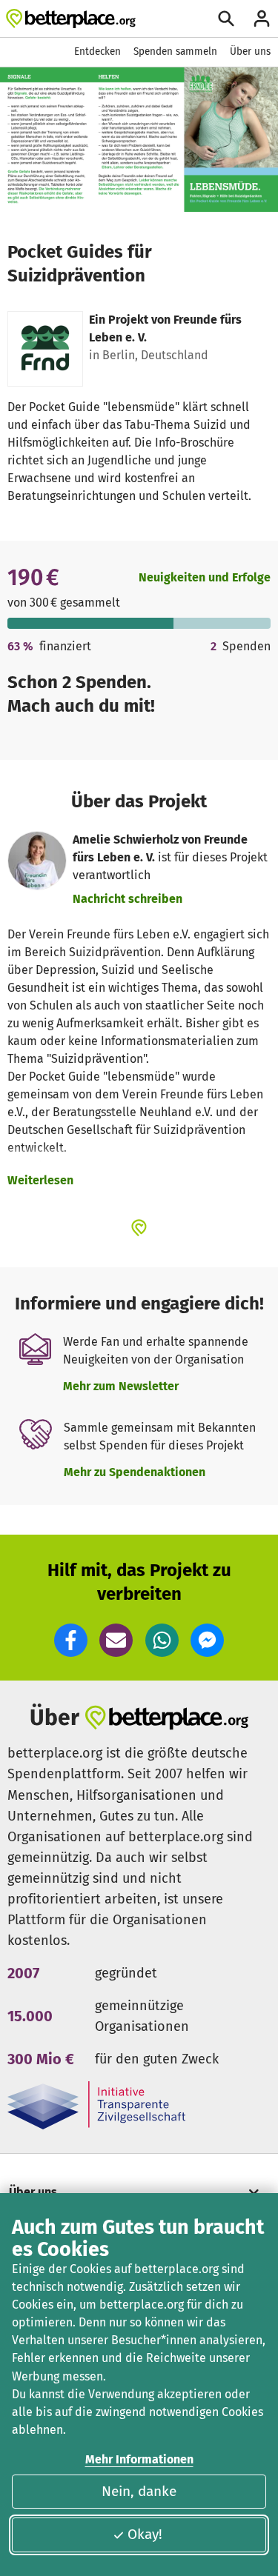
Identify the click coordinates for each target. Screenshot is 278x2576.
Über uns (250, 51)
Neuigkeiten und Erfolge (205, 577)
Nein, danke (139, 2491)
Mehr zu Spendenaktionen (135, 1472)
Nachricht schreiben (128, 899)
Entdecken (97, 51)
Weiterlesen (40, 1180)
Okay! (145, 2534)
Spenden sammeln (175, 51)
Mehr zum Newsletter (121, 1386)
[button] (71, 1640)
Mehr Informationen (139, 2459)
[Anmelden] (262, 19)
